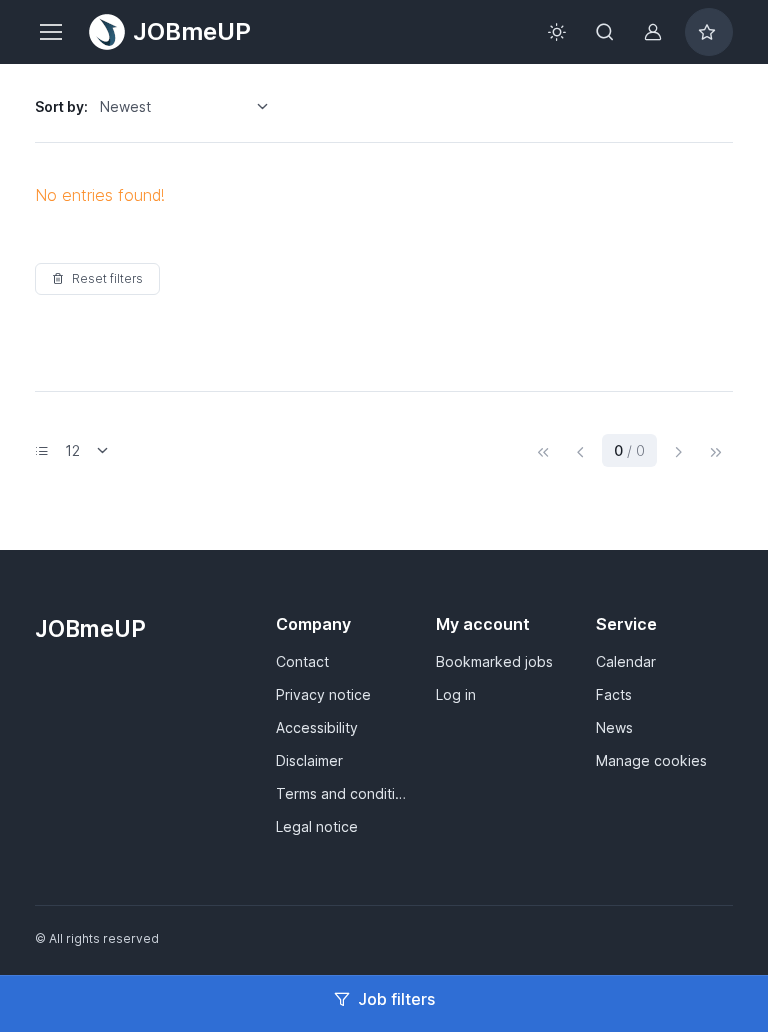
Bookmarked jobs (494, 661)
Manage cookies (651, 760)
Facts (614, 694)
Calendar (626, 661)
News (614, 727)
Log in (456, 694)
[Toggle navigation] (50, 32)
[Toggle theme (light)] (557, 32)
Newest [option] (125, 106)
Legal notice (317, 826)
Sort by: (61, 106)
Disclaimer (309, 760)
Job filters (396, 999)
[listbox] (191, 107)
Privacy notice (323, 694)
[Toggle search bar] (605, 32)
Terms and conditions (344, 793)
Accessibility (317, 727)
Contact (302, 661)
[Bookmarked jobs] (709, 32)
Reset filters (107, 278)
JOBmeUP (192, 31)
